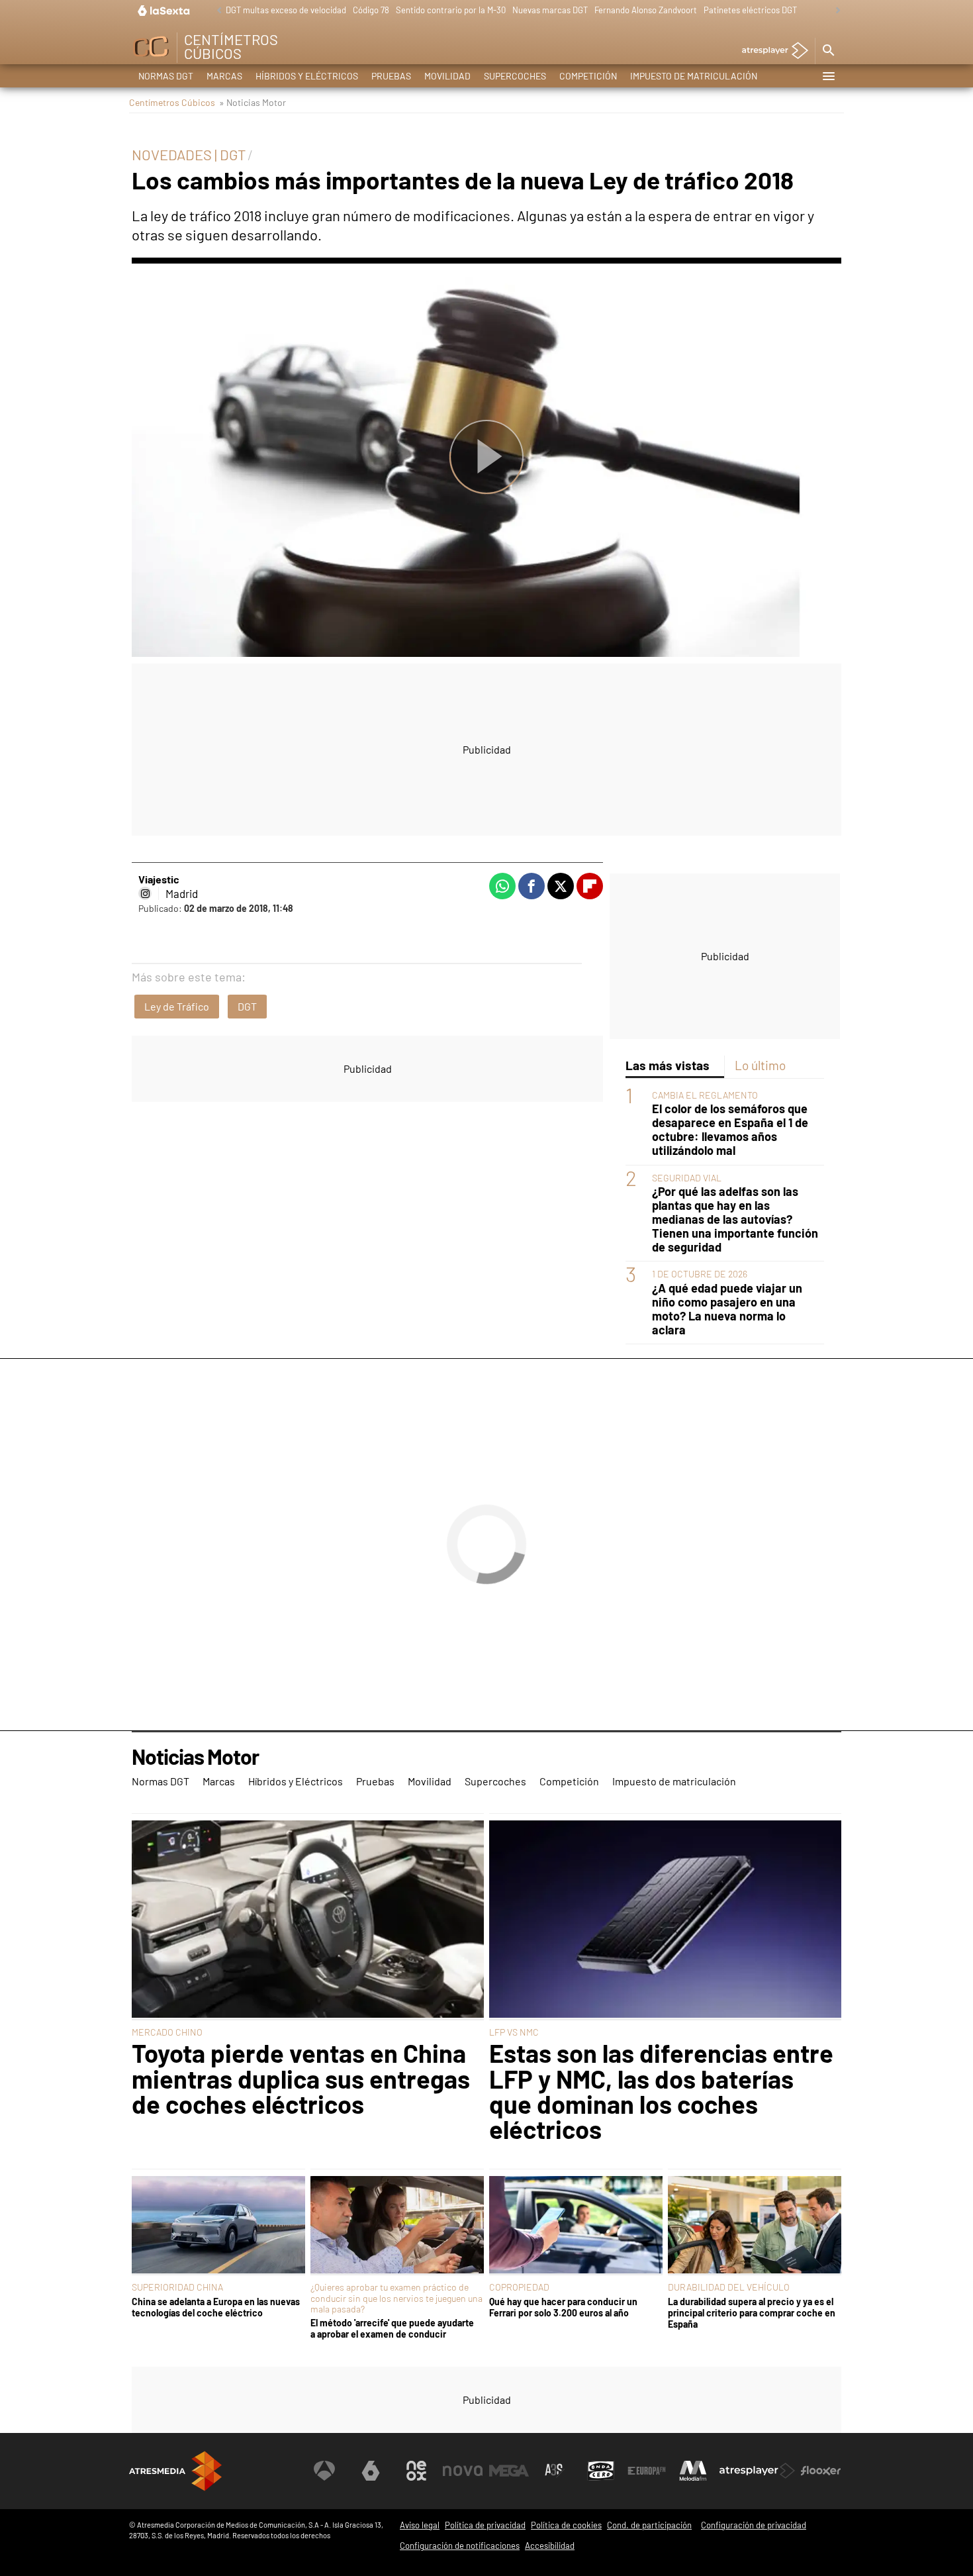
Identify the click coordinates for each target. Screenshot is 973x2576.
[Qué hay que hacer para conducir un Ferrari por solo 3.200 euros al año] (576, 2226)
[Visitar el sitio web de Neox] (416, 2471)
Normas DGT (166, 76)
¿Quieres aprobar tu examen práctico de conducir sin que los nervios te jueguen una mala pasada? (396, 2298)
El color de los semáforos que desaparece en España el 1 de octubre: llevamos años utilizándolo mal (730, 1130)
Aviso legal (420, 2525)
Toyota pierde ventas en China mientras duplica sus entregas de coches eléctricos (301, 2078)
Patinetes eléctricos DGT (750, 10)
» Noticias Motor (253, 102)
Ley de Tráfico (177, 1006)
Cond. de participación (649, 2525)
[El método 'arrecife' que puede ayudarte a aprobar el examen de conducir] (397, 2226)
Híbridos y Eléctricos (307, 76)
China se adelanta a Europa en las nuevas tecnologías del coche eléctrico (216, 2307)
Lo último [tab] (760, 1065)
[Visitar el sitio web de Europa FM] (647, 2471)
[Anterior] (216, 11)
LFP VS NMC (514, 2032)
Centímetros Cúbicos (172, 102)
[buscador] (828, 51)
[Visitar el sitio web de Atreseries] (555, 2471)
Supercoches (515, 76)
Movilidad (447, 76)
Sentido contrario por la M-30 (451, 10)
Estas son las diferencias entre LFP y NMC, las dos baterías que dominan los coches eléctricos (661, 2091)
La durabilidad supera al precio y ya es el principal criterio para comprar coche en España (752, 2313)
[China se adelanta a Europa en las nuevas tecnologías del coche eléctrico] (218, 2226)
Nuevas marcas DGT (550, 10)
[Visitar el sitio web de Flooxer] (821, 2471)
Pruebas (391, 76)
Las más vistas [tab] (668, 1065)
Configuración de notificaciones (460, 2546)
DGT (247, 1006)
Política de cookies (566, 2525)
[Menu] (828, 76)
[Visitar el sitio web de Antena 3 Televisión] (324, 2471)
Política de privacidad (485, 2525)
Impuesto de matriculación (694, 76)
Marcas (224, 76)
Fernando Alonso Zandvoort (646, 10)
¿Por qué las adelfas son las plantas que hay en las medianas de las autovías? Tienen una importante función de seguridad (735, 1220)
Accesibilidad (550, 2546)
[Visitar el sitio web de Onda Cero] (601, 2471)
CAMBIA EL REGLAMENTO (705, 1096)
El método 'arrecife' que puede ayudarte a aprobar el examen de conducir (392, 2328)
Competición (588, 76)
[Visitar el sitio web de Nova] (463, 2471)
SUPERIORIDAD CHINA (177, 2287)
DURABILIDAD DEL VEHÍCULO (729, 2287)
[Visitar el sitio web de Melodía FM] (693, 2471)
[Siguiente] (835, 11)
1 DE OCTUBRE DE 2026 (700, 1274)
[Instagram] (145, 893)
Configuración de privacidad (754, 2525)
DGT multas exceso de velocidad (286, 10)
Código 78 (371, 10)
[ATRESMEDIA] (175, 2471)
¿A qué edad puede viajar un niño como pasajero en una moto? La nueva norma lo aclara (727, 1309)
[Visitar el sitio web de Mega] (509, 2471)
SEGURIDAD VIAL (687, 1178)
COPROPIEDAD (519, 2287)
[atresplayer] (770, 51)
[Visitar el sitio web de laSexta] (371, 2471)
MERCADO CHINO (167, 2032)
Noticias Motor (195, 1757)
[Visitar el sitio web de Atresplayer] (757, 2471)
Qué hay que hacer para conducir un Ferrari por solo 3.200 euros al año (563, 2307)
